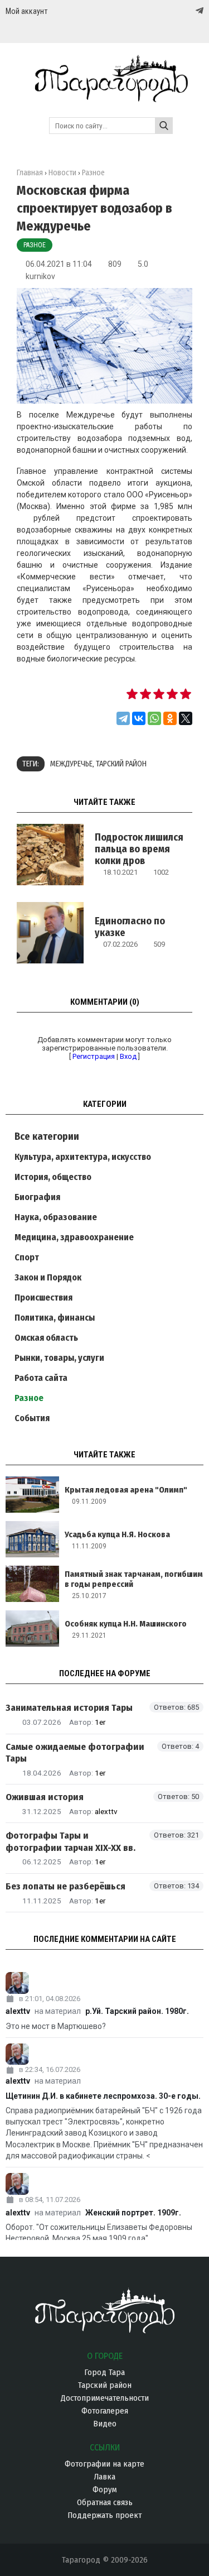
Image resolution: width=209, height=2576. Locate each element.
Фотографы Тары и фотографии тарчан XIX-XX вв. (71, 1841)
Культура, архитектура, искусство (83, 1157)
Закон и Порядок (48, 1277)
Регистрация (94, 1056)
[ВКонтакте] (139, 718)
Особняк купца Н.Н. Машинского (126, 1624)
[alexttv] (104, 1983)
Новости (62, 173)
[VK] (177, 11)
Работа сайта (41, 1378)
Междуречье (71, 764)
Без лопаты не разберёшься (65, 1886)
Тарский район (121, 764)
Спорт (27, 1257)
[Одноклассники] (170, 718)
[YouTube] (188, 11)
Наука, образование (56, 1217)
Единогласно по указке (130, 927)
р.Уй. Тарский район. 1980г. (137, 2011)
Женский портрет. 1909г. (133, 2213)
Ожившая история (45, 1797)
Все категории (47, 1136)
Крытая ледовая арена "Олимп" (126, 1490)
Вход (128, 1056)
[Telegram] (198, 11)
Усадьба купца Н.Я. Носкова (117, 1534)
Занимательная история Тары (69, 1708)
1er (100, 1722)
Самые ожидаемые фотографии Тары (75, 1753)
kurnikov (40, 276)
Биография (37, 1197)
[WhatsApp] (154, 718)
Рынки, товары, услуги (59, 1358)
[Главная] (104, 97)
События (32, 1418)
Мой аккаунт (26, 11)
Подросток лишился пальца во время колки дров (139, 849)
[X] (186, 718)
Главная (30, 173)
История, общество (53, 1177)
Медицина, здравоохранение (74, 1237)
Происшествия (43, 1297)
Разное (35, 245)
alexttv (106, 1811)
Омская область (46, 1338)
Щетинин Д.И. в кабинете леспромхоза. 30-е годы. (103, 2096)
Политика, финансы (55, 1318)
